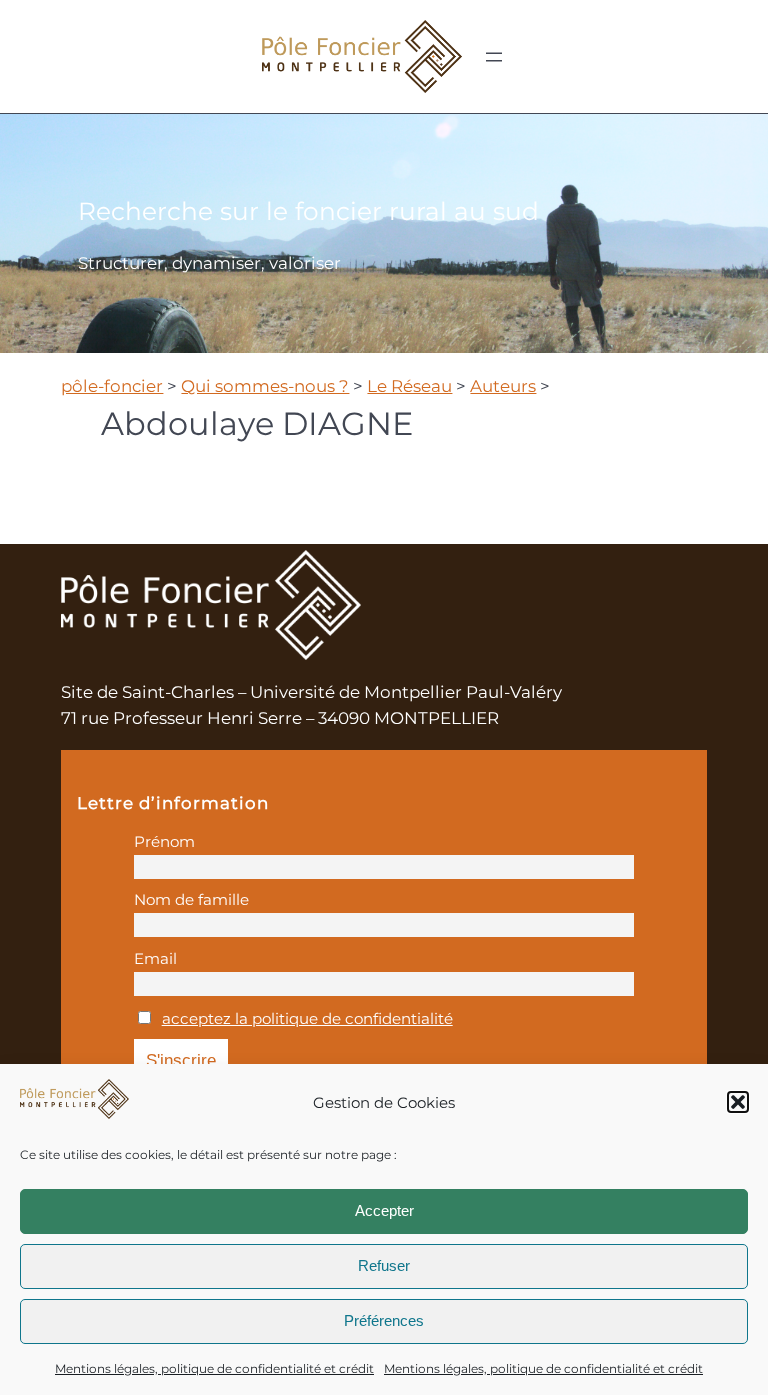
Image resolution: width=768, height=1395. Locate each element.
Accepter (384, 1210)
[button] (738, 1102)
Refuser (384, 1265)
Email (155, 958)
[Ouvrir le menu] (494, 57)
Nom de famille (191, 899)
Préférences (384, 1320)
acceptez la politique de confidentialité (307, 1018)
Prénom (164, 841)
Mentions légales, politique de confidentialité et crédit (214, 1368)
